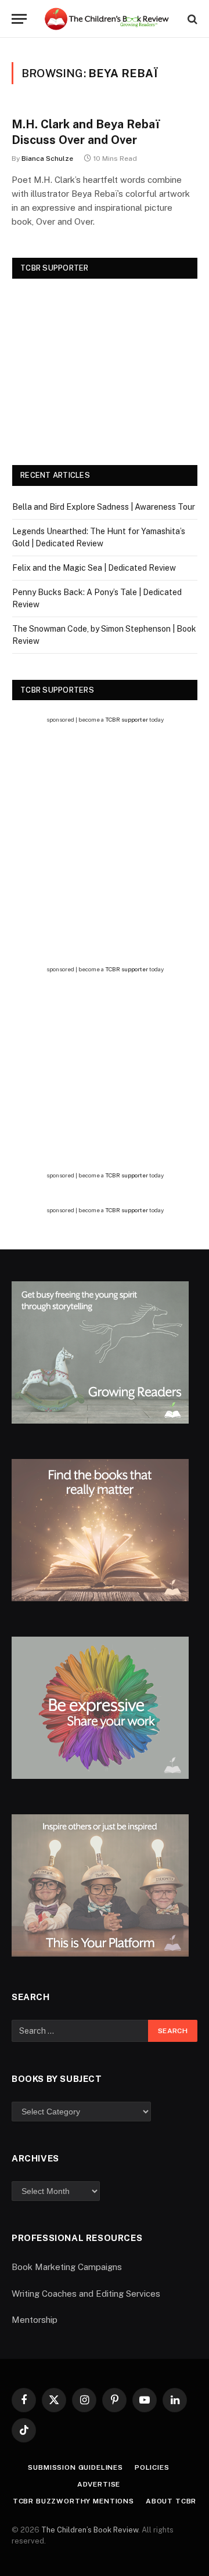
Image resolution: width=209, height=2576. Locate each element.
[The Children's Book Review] (110, 19)
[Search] (191, 19)
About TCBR (171, 2501)
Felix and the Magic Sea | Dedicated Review (94, 568)
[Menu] (19, 19)
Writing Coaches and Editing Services (86, 2294)
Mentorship (35, 2320)
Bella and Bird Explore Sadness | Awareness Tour (104, 507)
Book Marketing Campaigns (67, 2267)
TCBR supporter (127, 719)
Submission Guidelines (75, 2467)
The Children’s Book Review (90, 2530)
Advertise (99, 2484)
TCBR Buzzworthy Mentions (73, 2501)
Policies (152, 2467)
